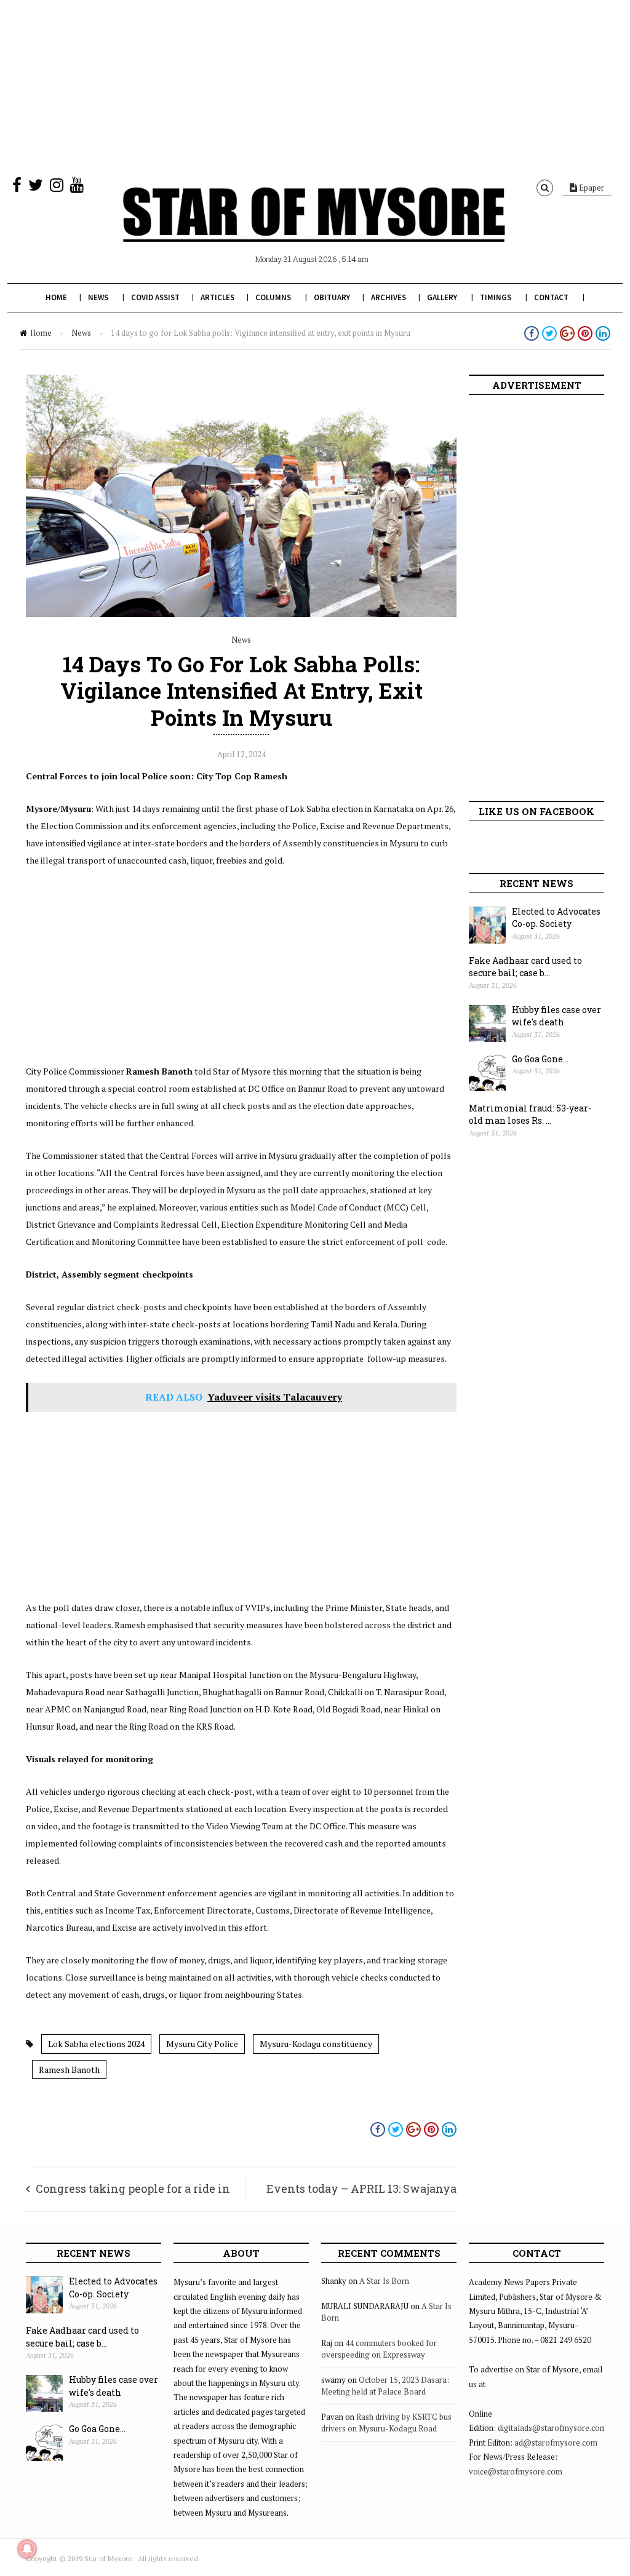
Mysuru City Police (202, 2044)
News (98, 297)
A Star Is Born (384, 2281)
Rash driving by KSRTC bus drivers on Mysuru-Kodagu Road (386, 2423)
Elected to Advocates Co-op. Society (556, 918)
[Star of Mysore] (314, 229)
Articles (217, 297)
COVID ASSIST (155, 297)
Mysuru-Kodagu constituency (316, 2044)
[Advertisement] (315, 86)
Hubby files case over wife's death (556, 1016)
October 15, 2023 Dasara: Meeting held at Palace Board (385, 2386)
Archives (389, 297)
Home (56, 297)
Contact (551, 297)
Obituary (332, 297)
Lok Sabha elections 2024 (96, 2044)
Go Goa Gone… (540, 1059)
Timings (496, 297)
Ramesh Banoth (69, 2069)
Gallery (442, 297)
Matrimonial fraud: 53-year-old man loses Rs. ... (530, 1115)
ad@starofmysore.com (556, 2443)
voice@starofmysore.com (516, 2471)
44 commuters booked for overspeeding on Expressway (379, 2349)
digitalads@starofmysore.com (552, 2428)
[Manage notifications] (27, 2549)
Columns (273, 297)
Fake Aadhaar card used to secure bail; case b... (525, 967)
